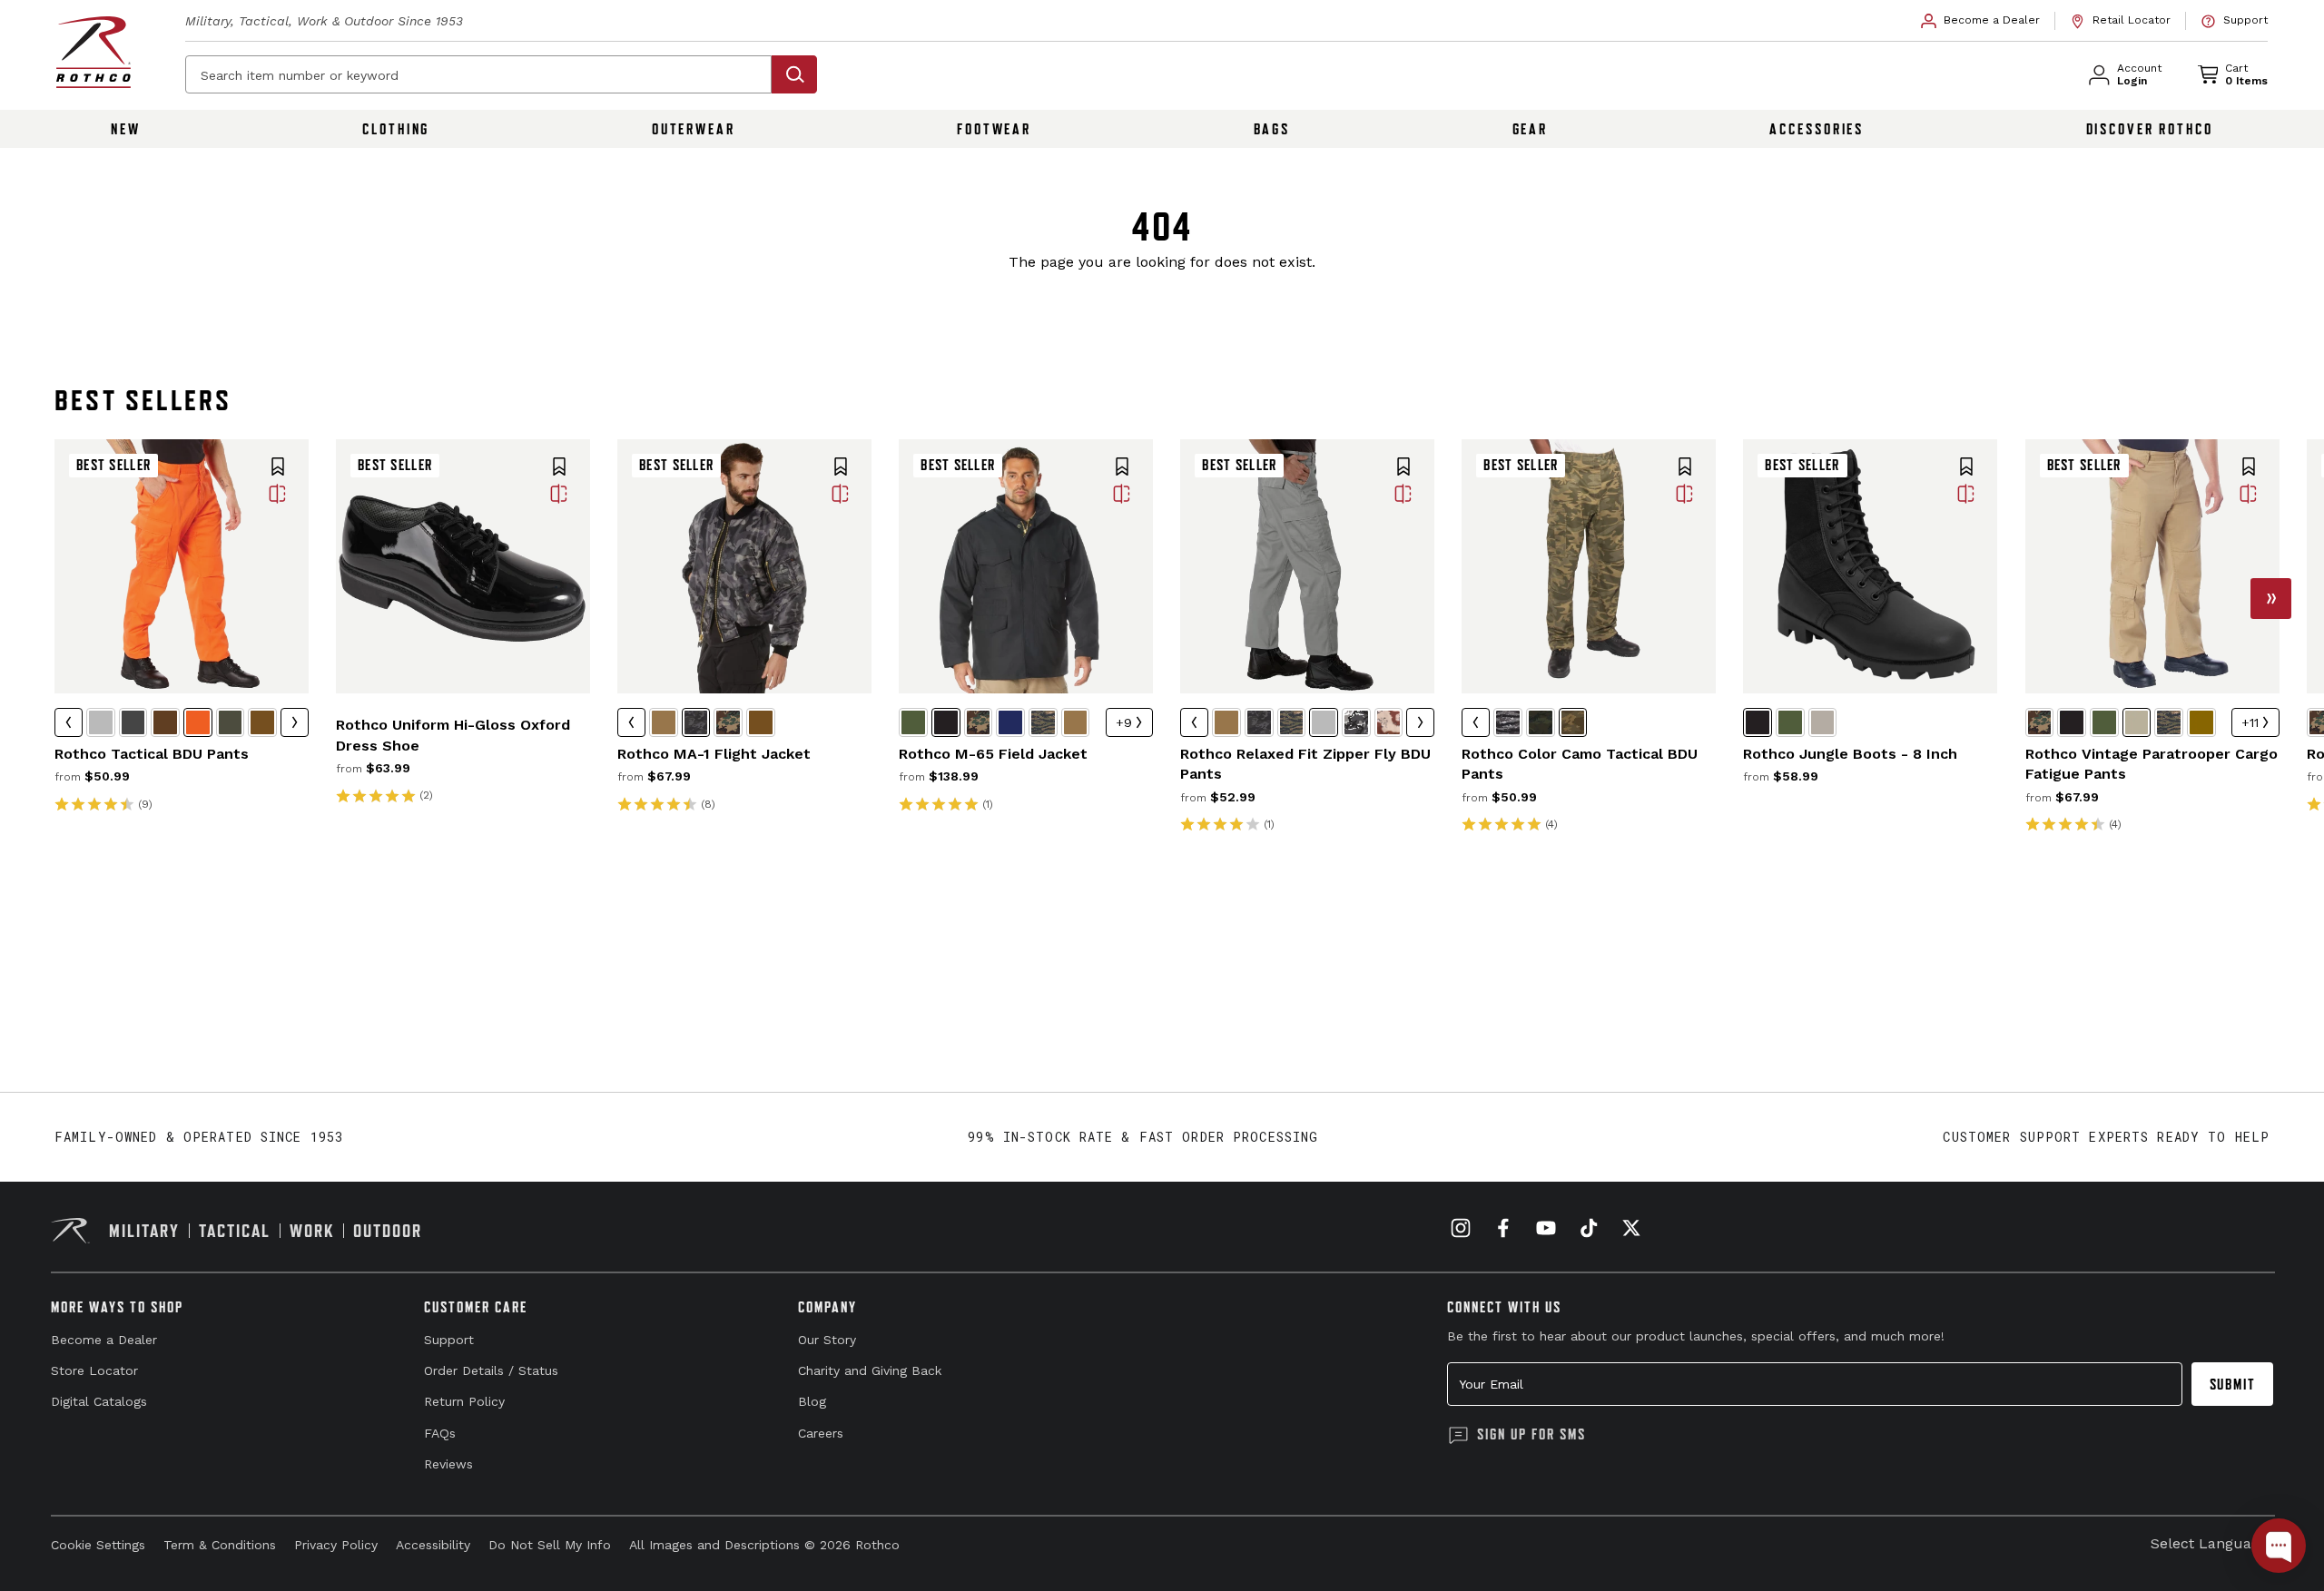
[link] (1981, 21)
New (126, 129)
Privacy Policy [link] (336, 1545)
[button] (278, 468)
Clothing (396, 129)
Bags (1272, 129)
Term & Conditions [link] (220, 1545)
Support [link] (449, 1340)
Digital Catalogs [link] (99, 1401)
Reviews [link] (448, 1464)
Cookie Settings (98, 1545)
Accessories (1817, 129)
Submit (2233, 1384)
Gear (1531, 129)
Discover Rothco (2150, 129)
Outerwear (694, 129)
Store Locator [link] (94, 1370)
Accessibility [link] (433, 1545)
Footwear (994, 129)
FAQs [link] (440, 1433)
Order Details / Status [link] (491, 1370)
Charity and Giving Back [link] (870, 1370)
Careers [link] (821, 1433)
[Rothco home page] (94, 52)
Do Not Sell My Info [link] (550, 1545)
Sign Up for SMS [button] (1531, 1434)
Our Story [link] (827, 1340)
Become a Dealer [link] (104, 1340)
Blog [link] (812, 1401)
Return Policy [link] (464, 1401)
